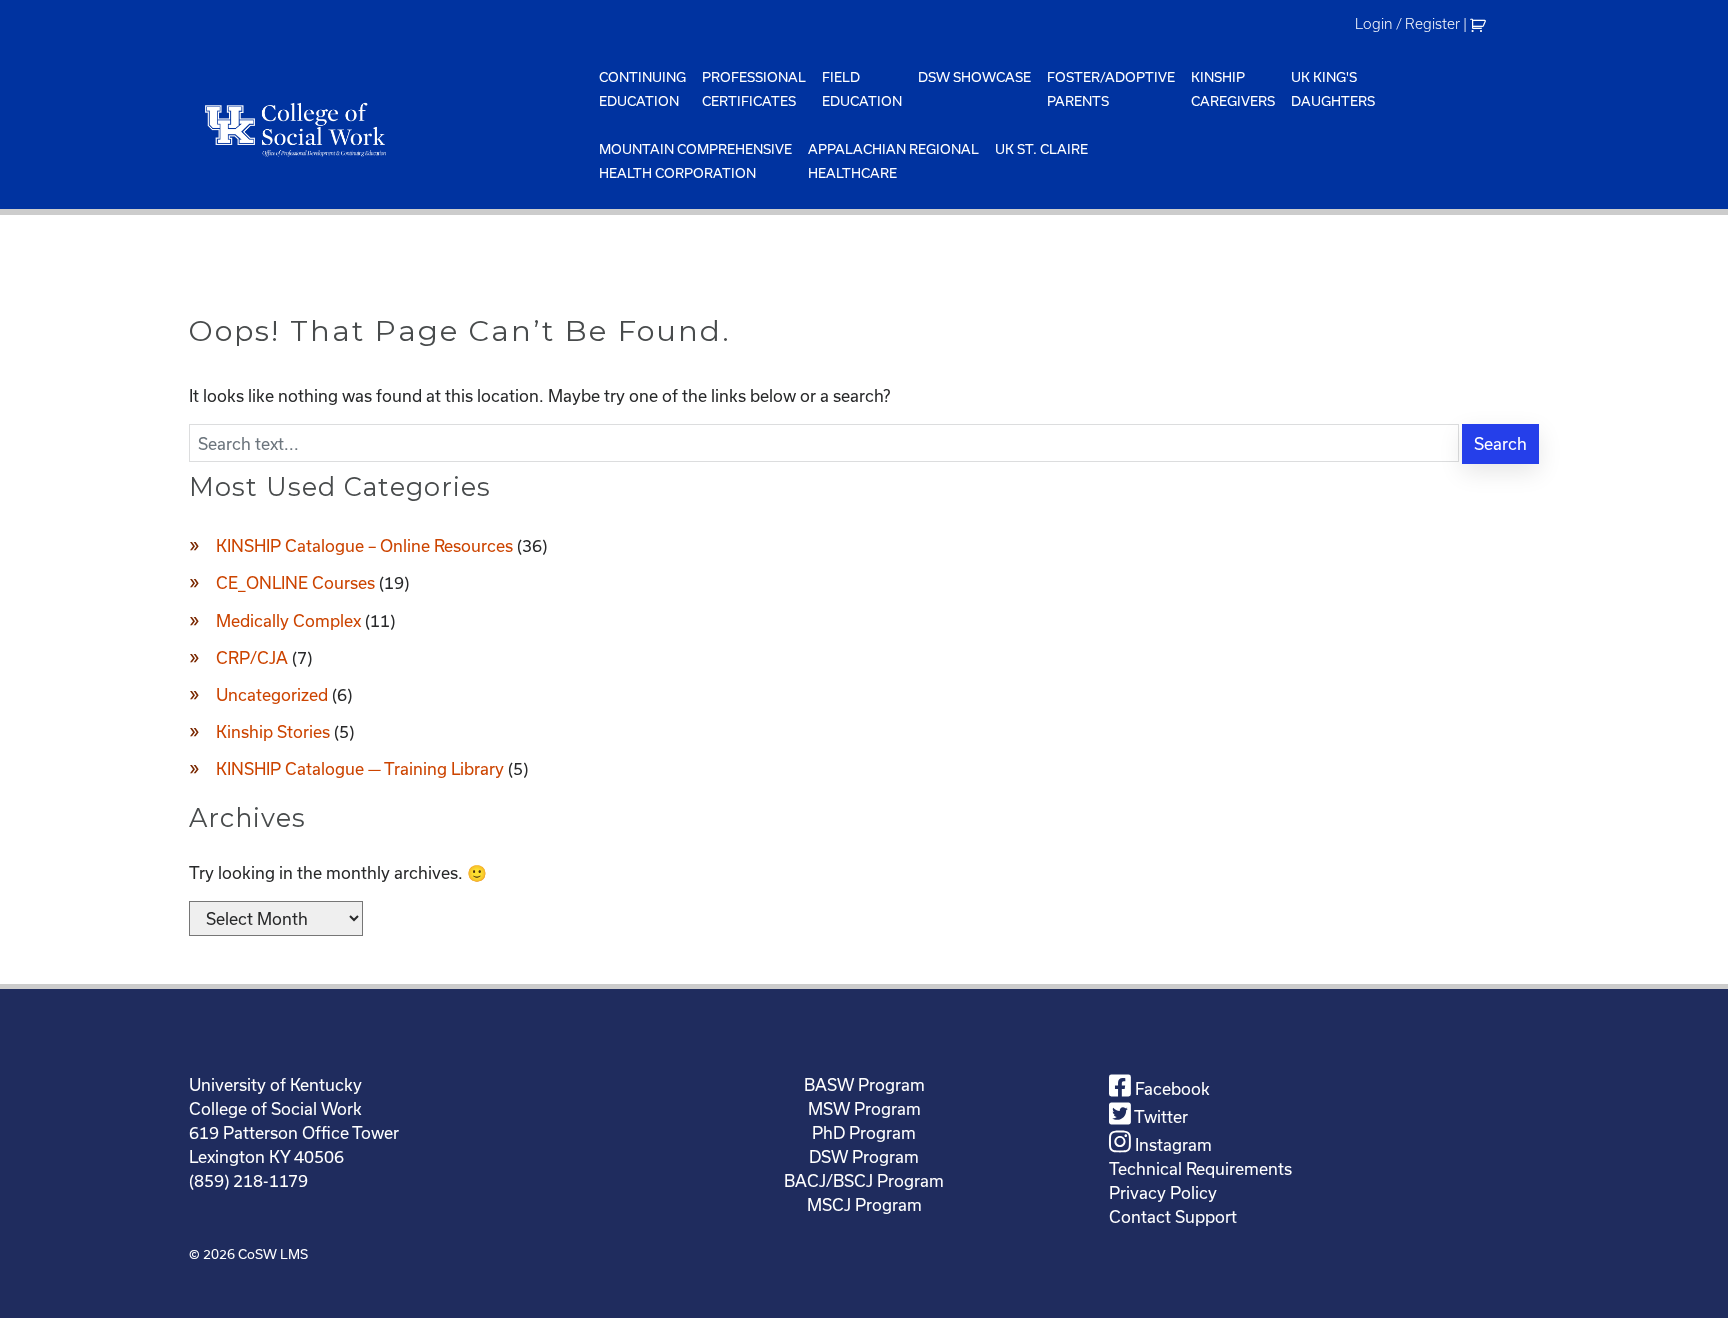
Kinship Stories (273, 731)
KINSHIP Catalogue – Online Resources (364, 545)
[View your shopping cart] (1480, 24)
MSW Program (864, 1108)
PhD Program (864, 1132)
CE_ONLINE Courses (295, 582)
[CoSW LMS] (390, 129)
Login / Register (1407, 24)
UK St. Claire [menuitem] (1041, 149)
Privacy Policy (1163, 1192)
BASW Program (864, 1084)
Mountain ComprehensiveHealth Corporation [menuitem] (695, 161)
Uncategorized (272, 694)
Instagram (1171, 1144)
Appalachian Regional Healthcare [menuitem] (893, 161)
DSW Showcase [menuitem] (974, 77)
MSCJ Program (864, 1204)
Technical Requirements (1200, 1168)
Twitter (1159, 1116)
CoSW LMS (273, 1254)
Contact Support (1173, 1216)
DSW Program (864, 1156)
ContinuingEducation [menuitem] (642, 89)
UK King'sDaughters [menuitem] (1333, 89)
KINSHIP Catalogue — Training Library (360, 768)
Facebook (1170, 1088)
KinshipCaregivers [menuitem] (1233, 89)
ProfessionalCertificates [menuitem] (754, 89)
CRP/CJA (252, 657)
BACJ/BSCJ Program (864, 1180)
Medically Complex (288, 620)
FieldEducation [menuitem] (862, 89)
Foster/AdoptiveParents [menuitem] (1111, 89)
